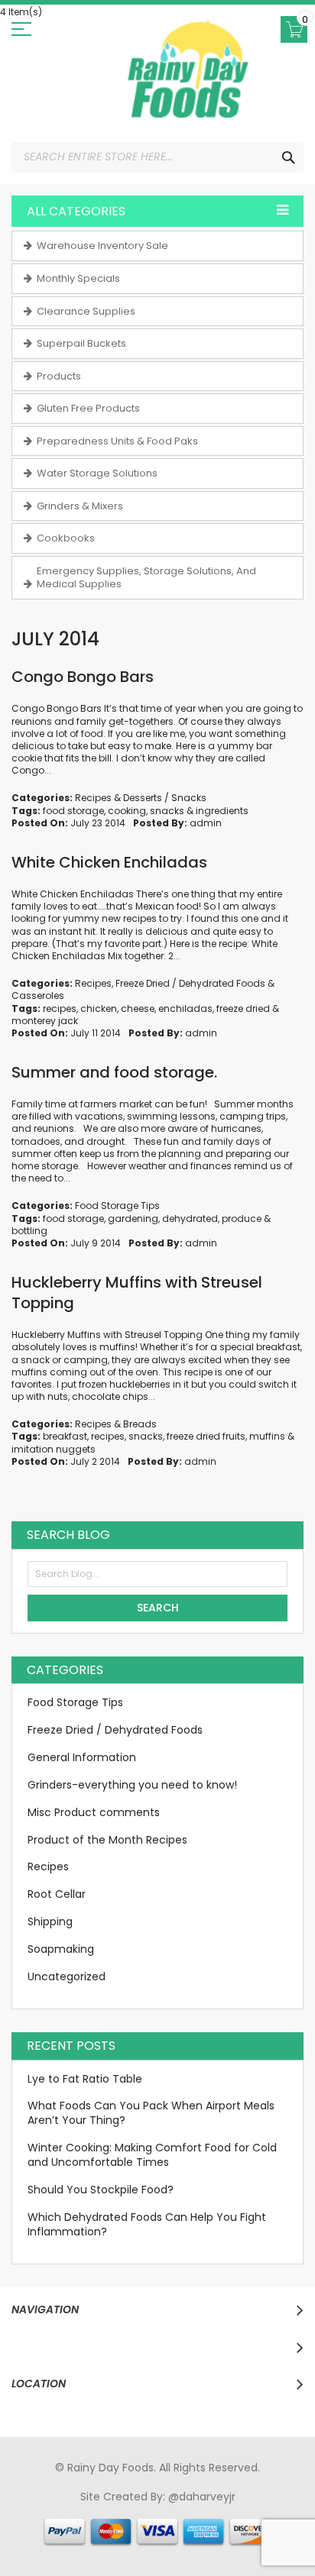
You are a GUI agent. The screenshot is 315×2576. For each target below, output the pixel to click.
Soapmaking (61, 1949)
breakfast (65, 1436)
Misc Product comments (94, 1812)
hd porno (266, 2511)
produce (242, 1219)
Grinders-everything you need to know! (132, 1785)
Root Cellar (57, 1894)
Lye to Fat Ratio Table (85, 2079)
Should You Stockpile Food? (101, 2190)
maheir (148, 2511)
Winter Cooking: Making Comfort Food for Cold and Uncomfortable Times (152, 2155)
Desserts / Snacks (165, 798)
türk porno (225, 2526)
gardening (133, 1219)
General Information (82, 1757)
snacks (167, 811)
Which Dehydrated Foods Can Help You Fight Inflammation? (147, 2224)
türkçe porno (204, 2511)
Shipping (50, 1921)
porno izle (100, 2511)
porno (32, 2511)
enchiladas (185, 1008)
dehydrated (190, 1219)
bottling (29, 1231)
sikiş (61, 2511)
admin (206, 823)
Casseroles (38, 995)
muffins (267, 1436)
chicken (99, 1008)
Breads (140, 1424)
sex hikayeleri (135, 2540)
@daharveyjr (202, 2497)
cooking (127, 811)
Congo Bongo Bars (83, 677)
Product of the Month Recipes (107, 1840)
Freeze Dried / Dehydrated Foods (190, 983)
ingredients (222, 811)
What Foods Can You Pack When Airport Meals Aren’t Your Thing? (151, 2113)
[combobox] (157, 157)
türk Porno (65, 2526)
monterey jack (45, 1021)
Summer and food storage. (114, 1072)
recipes (60, 1008)
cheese (138, 1008)
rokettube (282, 2526)
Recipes (93, 798)
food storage (73, 811)
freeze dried (243, 1008)
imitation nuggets (54, 1449)
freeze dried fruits (206, 1436)
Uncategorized (67, 1976)
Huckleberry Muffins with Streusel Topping (137, 1293)
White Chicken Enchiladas (109, 862)
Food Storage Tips (117, 1206)
